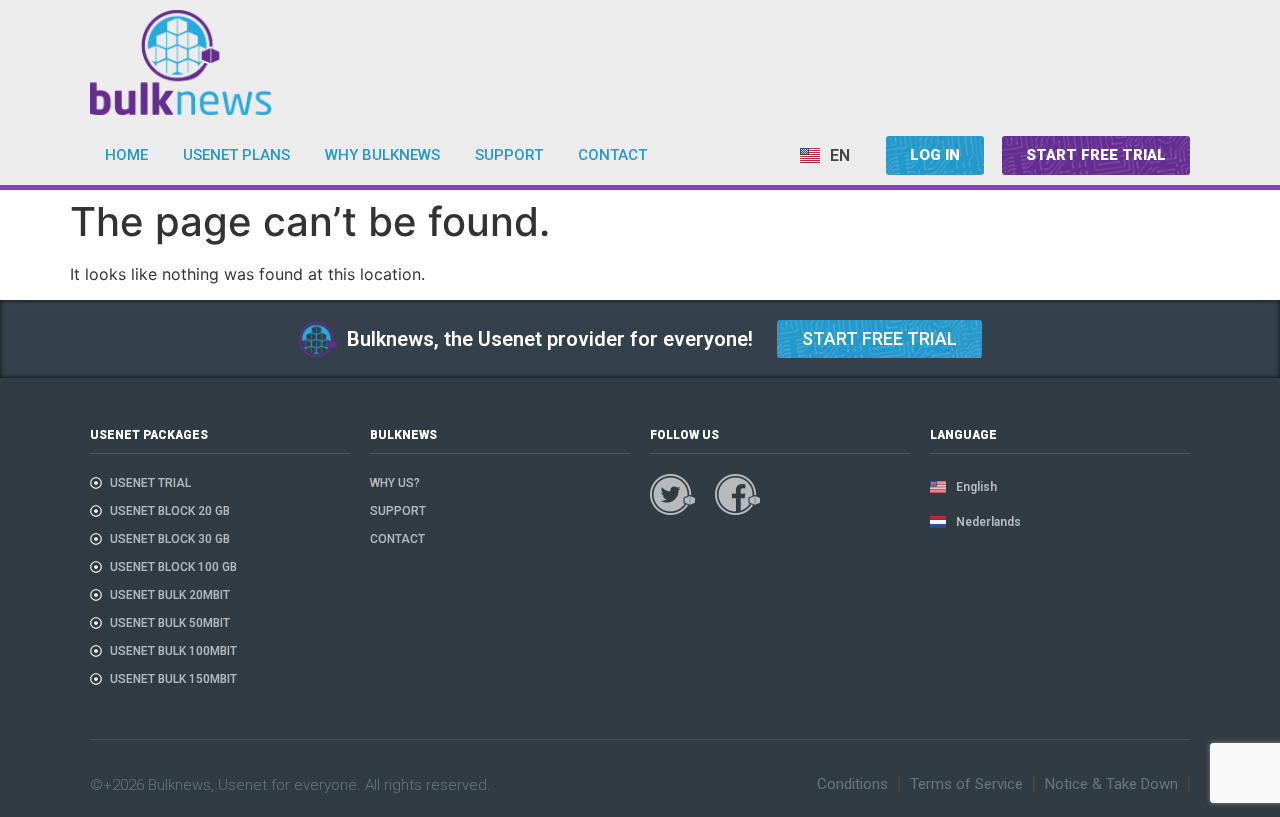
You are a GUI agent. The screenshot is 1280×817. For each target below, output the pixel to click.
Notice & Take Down (1111, 784)
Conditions (852, 784)
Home (126, 155)
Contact (612, 155)
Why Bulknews (382, 155)
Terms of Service (966, 784)
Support (509, 155)
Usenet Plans (236, 155)
